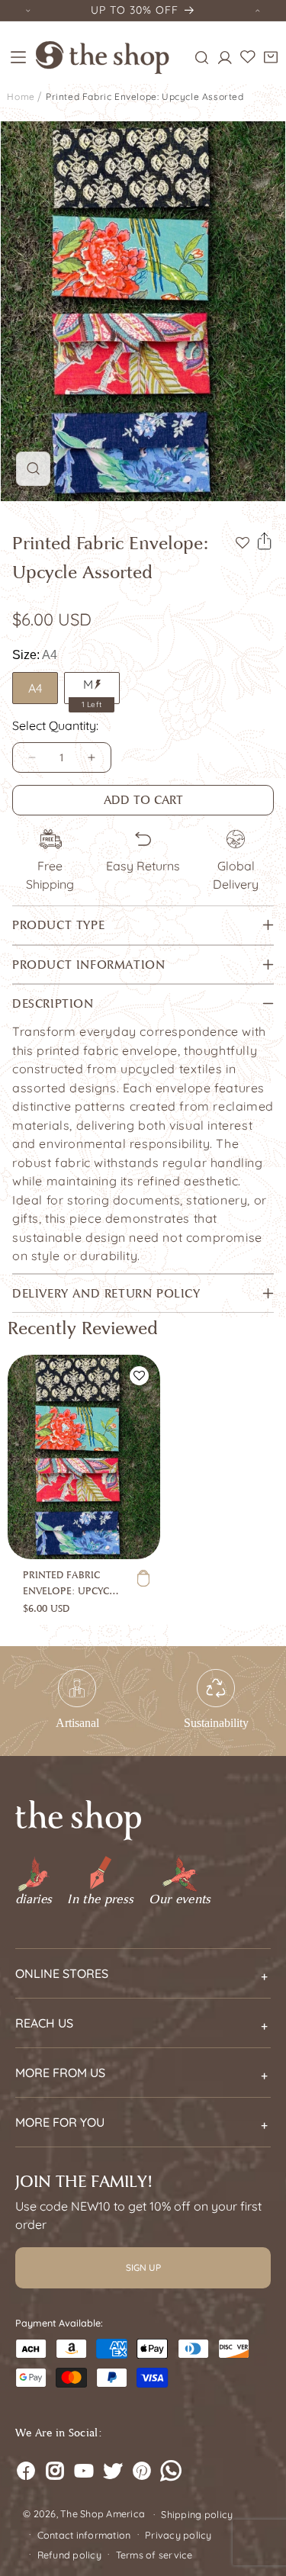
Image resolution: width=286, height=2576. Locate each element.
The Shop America (103, 2513)
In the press (100, 1899)
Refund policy (69, 2555)
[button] (18, 57)
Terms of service (154, 2555)
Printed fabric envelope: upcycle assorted (145, 96)
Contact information (84, 2535)
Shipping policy (197, 2514)
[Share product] (265, 542)
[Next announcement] (258, 10)
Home (21, 96)
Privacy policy (178, 2535)
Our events (180, 1899)
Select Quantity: (55, 725)
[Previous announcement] (28, 10)
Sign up (143, 2267)
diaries (34, 1899)
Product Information (88, 965)
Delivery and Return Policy (106, 1293)
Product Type (58, 925)
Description (53, 1003)
